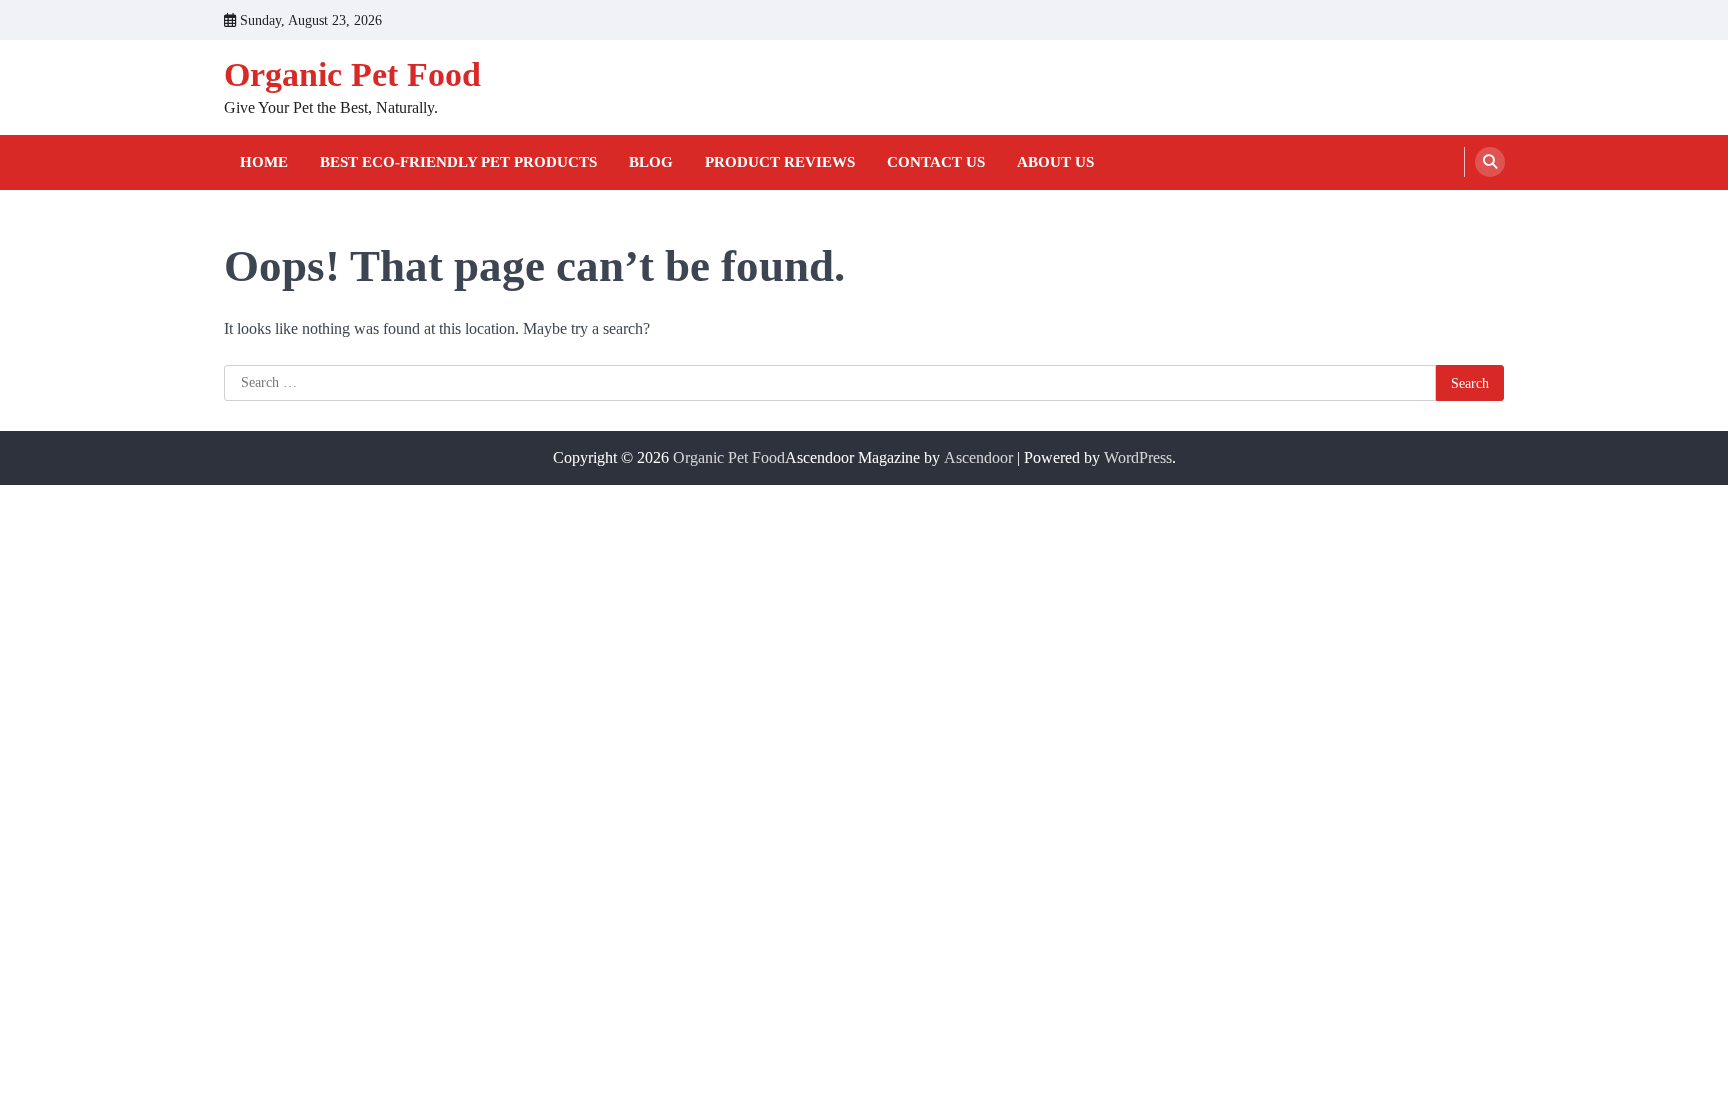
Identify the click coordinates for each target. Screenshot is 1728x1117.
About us (1055, 162)
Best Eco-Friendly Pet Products (458, 162)
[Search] (1490, 162)
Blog (651, 162)
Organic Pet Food (352, 74)
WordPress (1138, 457)
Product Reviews (780, 162)
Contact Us (936, 162)
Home (264, 162)
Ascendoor (978, 457)
